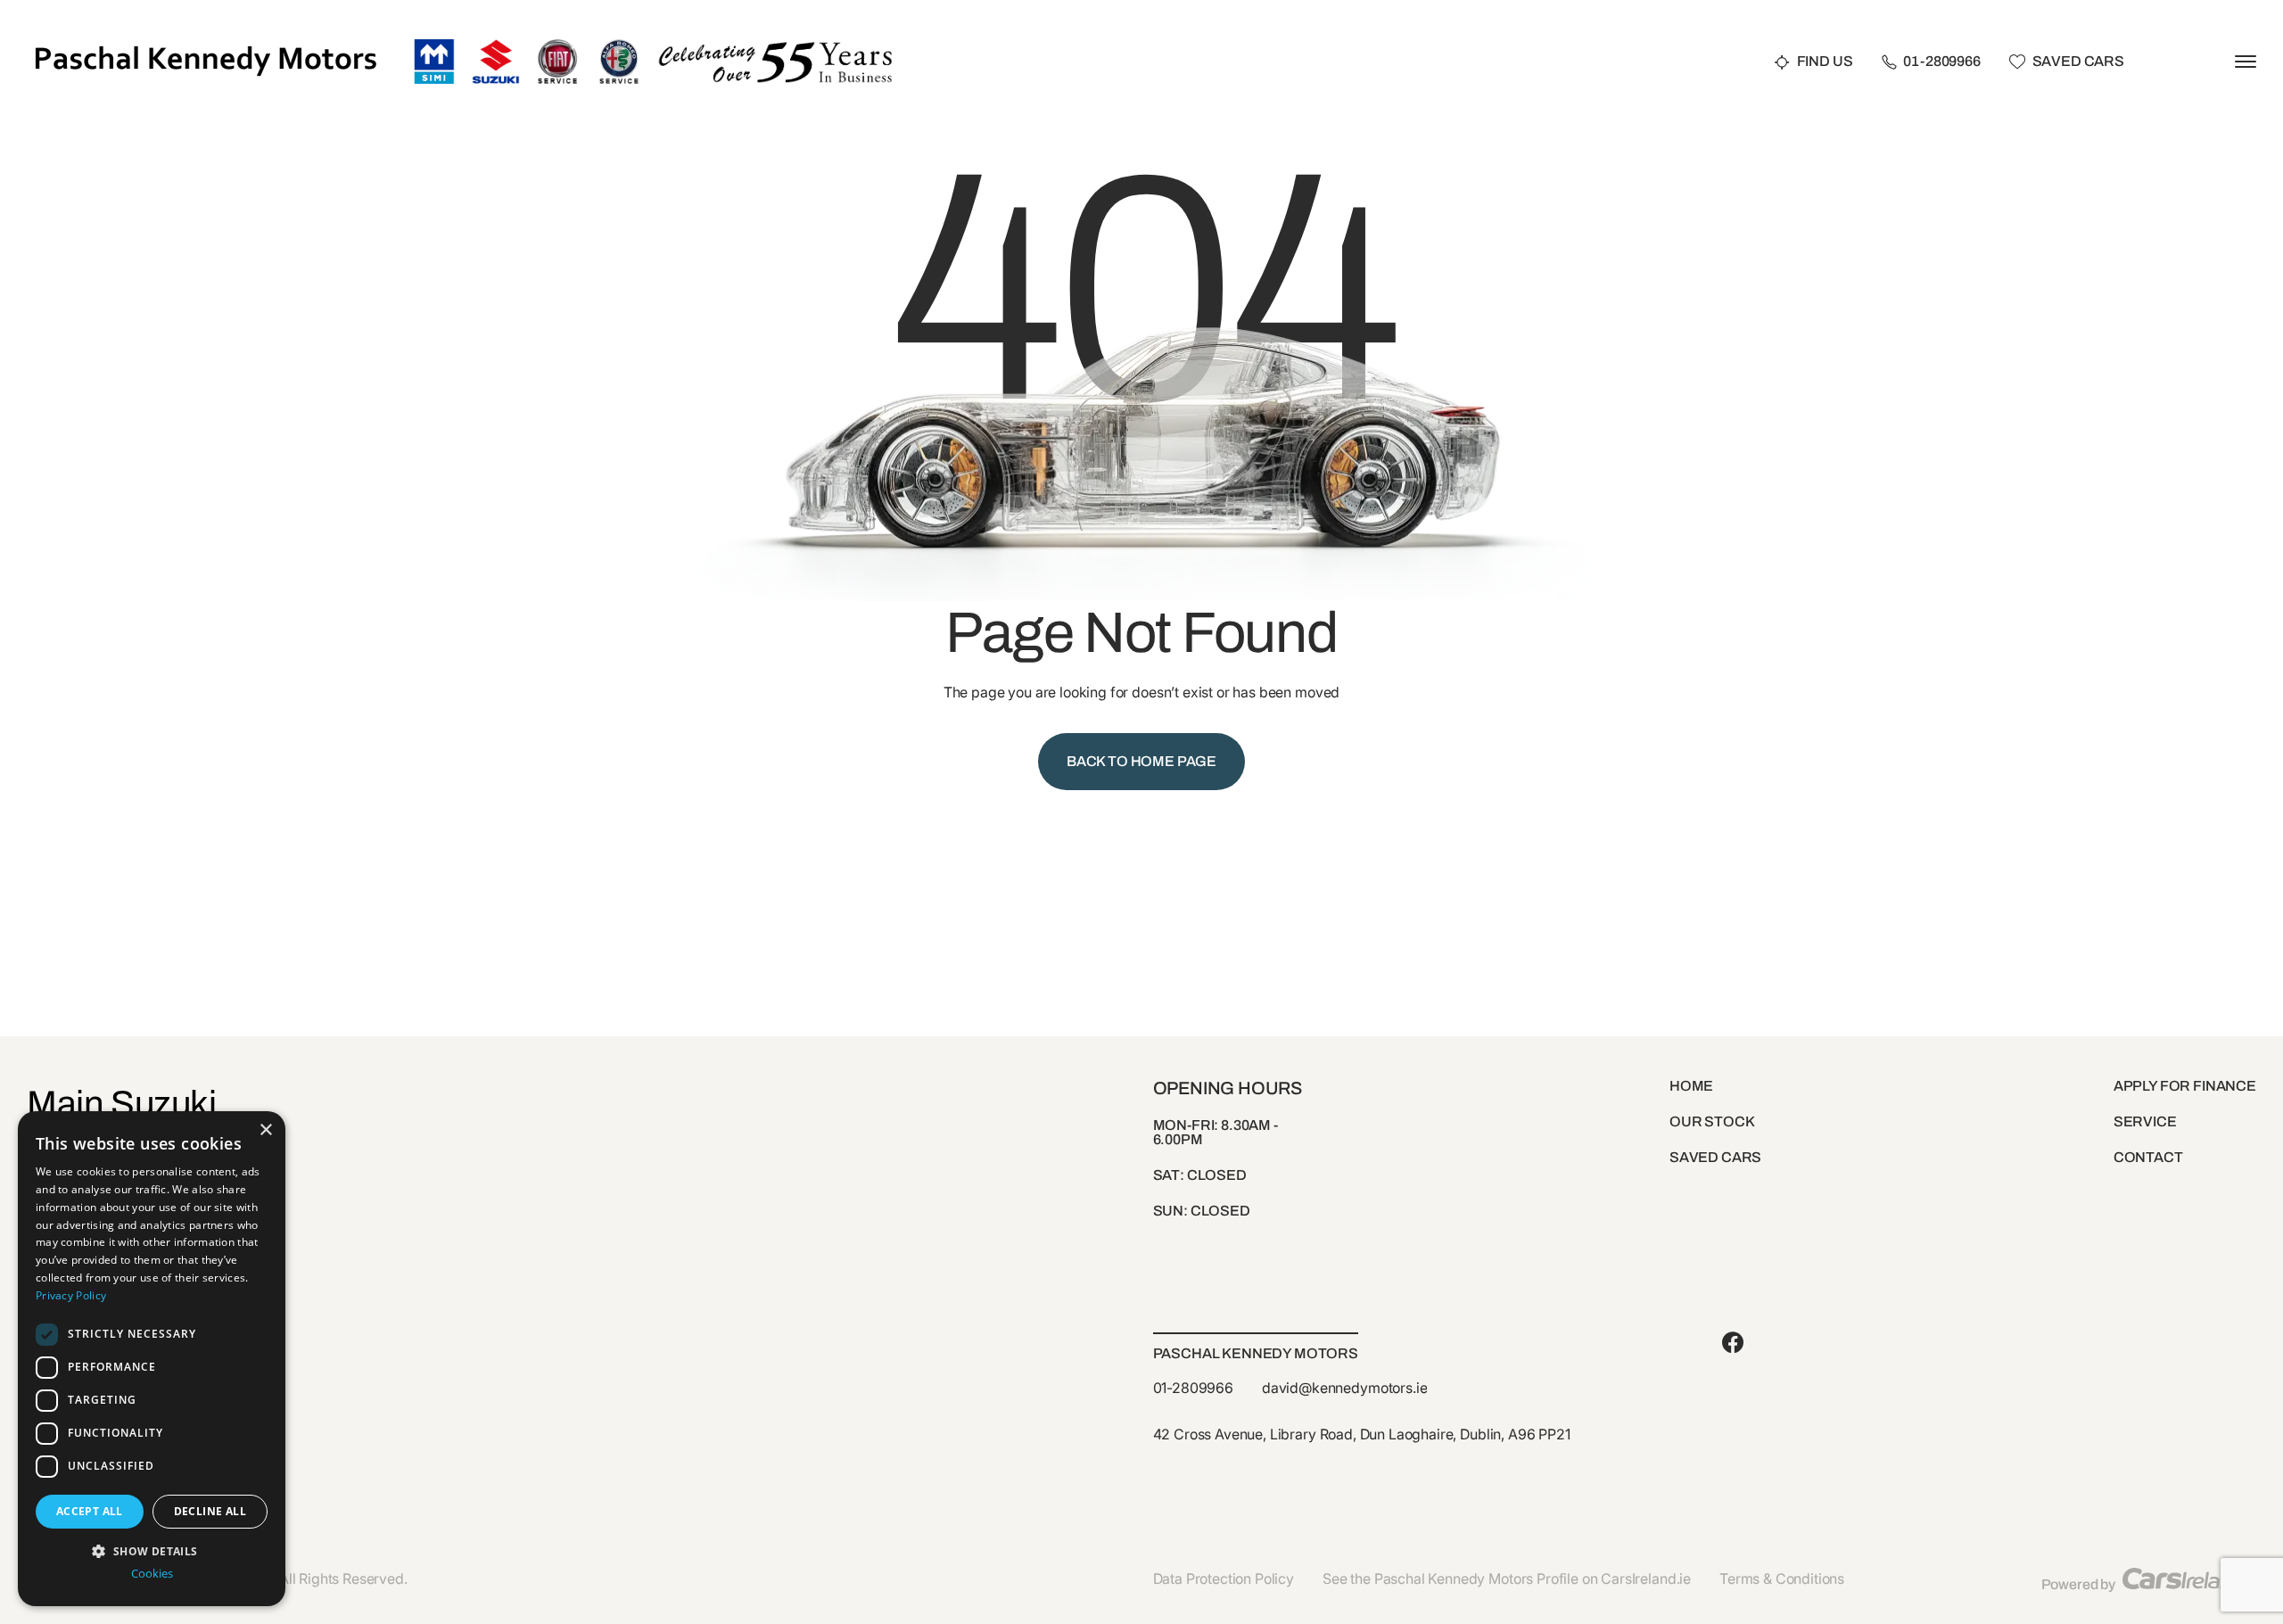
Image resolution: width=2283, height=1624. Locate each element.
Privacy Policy (71, 1295)
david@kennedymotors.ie (1344, 1388)
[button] (152, 1550)
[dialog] (152, 1359)
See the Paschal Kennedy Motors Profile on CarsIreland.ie (1507, 1579)
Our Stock (1712, 1121)
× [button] (265, 1130)
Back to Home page (1141, 761)
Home (1691, 1086)
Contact (2148, 1157)
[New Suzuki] (496, 46)
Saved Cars (2078, 62)
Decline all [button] (210, 1511)
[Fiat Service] (557, 46)
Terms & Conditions (1782, 1579)
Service (2145, 1121)
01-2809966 (1941, 62)
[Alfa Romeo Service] (619, 46)
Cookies (152, 1574)
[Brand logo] (434, 46)
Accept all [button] (90, 1511)
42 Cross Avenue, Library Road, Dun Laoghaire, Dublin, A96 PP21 (1362, 1434)
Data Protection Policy (1224, 1579)
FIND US (1825, 62)
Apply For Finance (2185, 1086)
